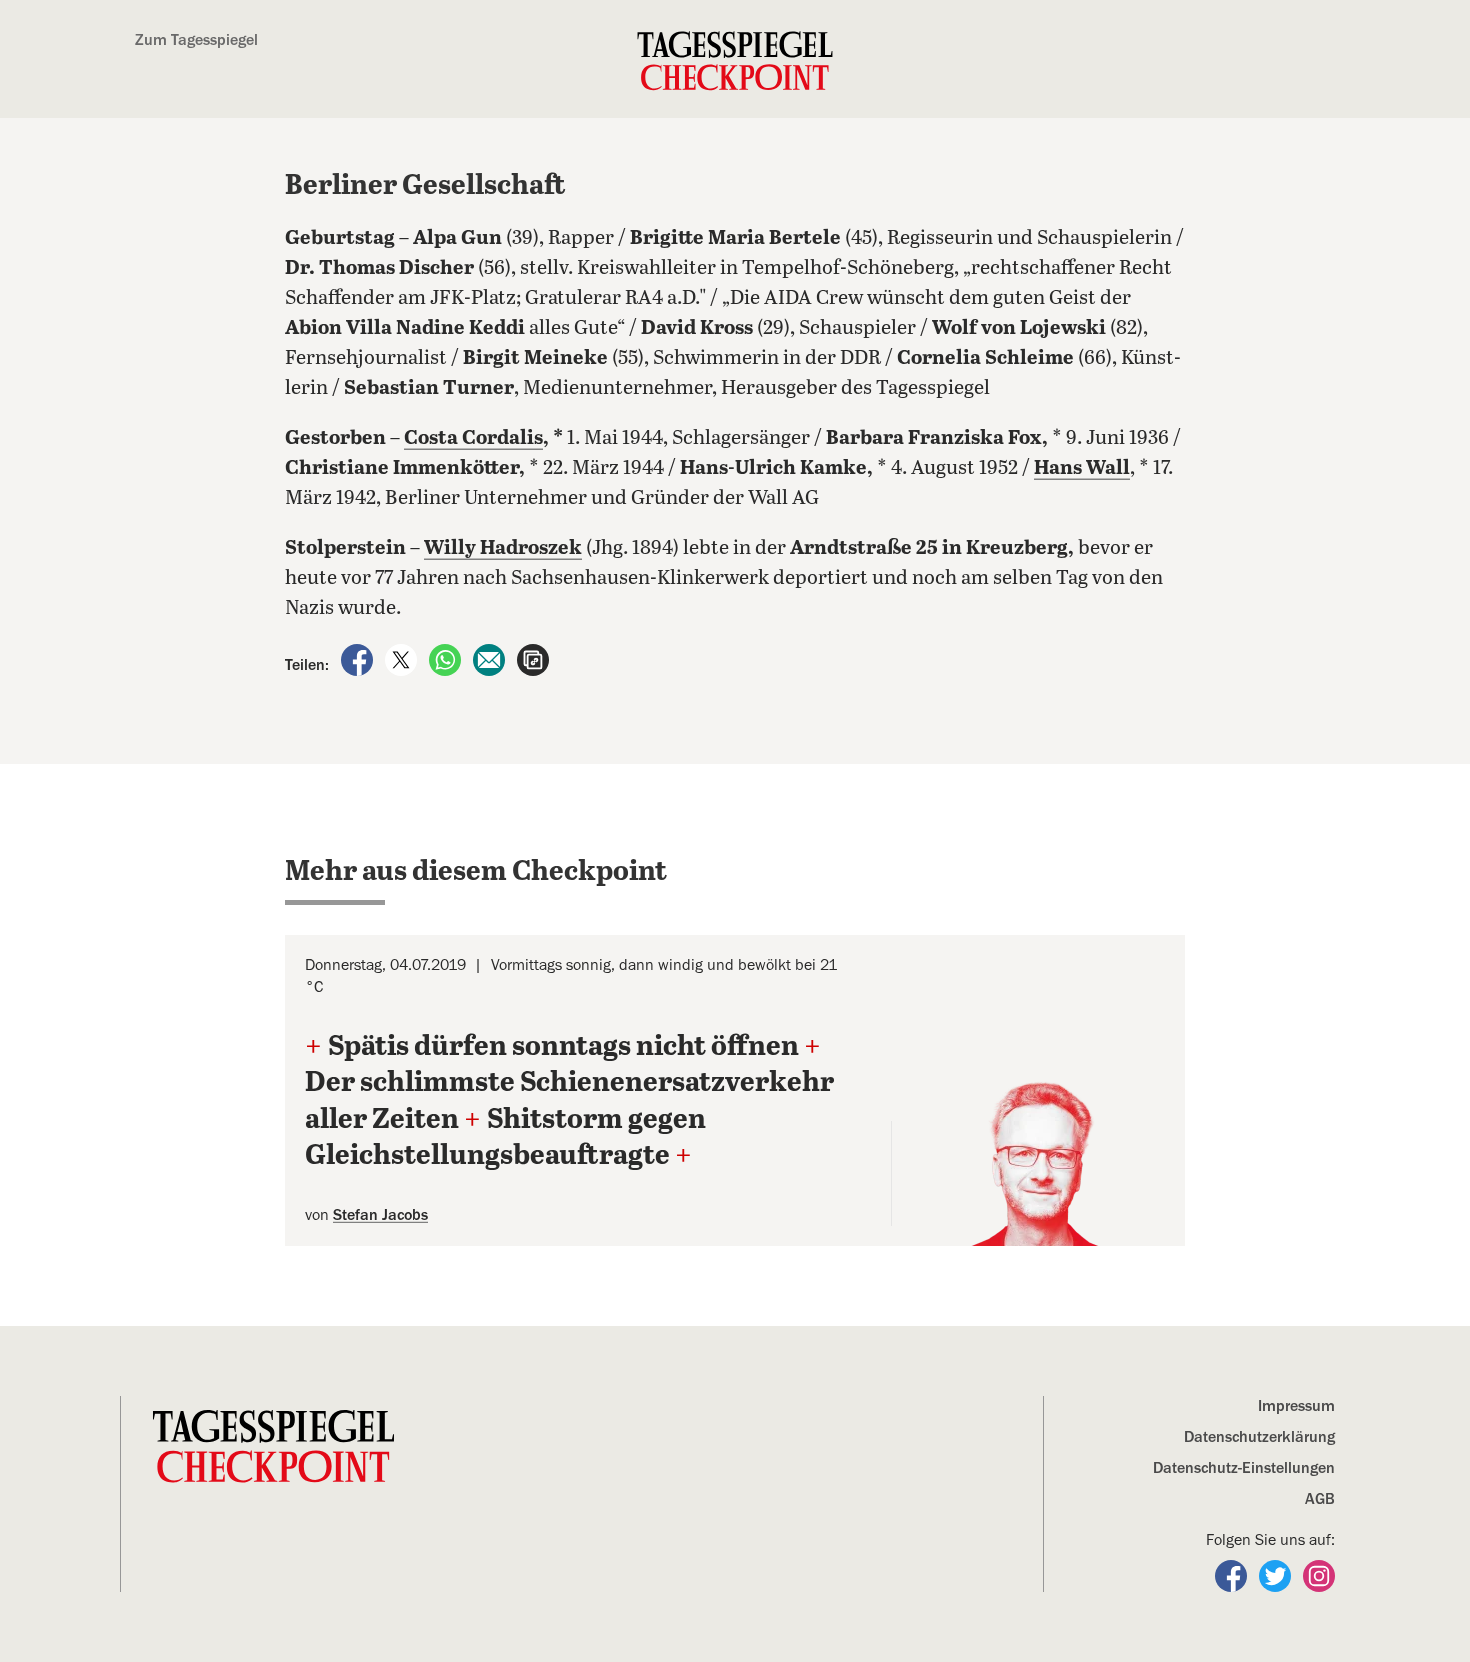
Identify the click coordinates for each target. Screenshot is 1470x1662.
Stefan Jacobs (380, 1215)
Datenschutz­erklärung (1259, 1437)
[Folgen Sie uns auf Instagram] (1319, 1575)
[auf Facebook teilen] (359, 659)
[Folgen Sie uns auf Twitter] (1277, 1575)
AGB (1320, 1499)
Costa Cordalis (473, 438)
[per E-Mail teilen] (491, 659)
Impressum (1296, 1406)
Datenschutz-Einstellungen (1244, 1468)
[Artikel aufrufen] (533, 659)
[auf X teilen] (403, 659)
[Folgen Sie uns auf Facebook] (1233, 1575)
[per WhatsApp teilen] (447, 659)
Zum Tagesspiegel (196, 40)
